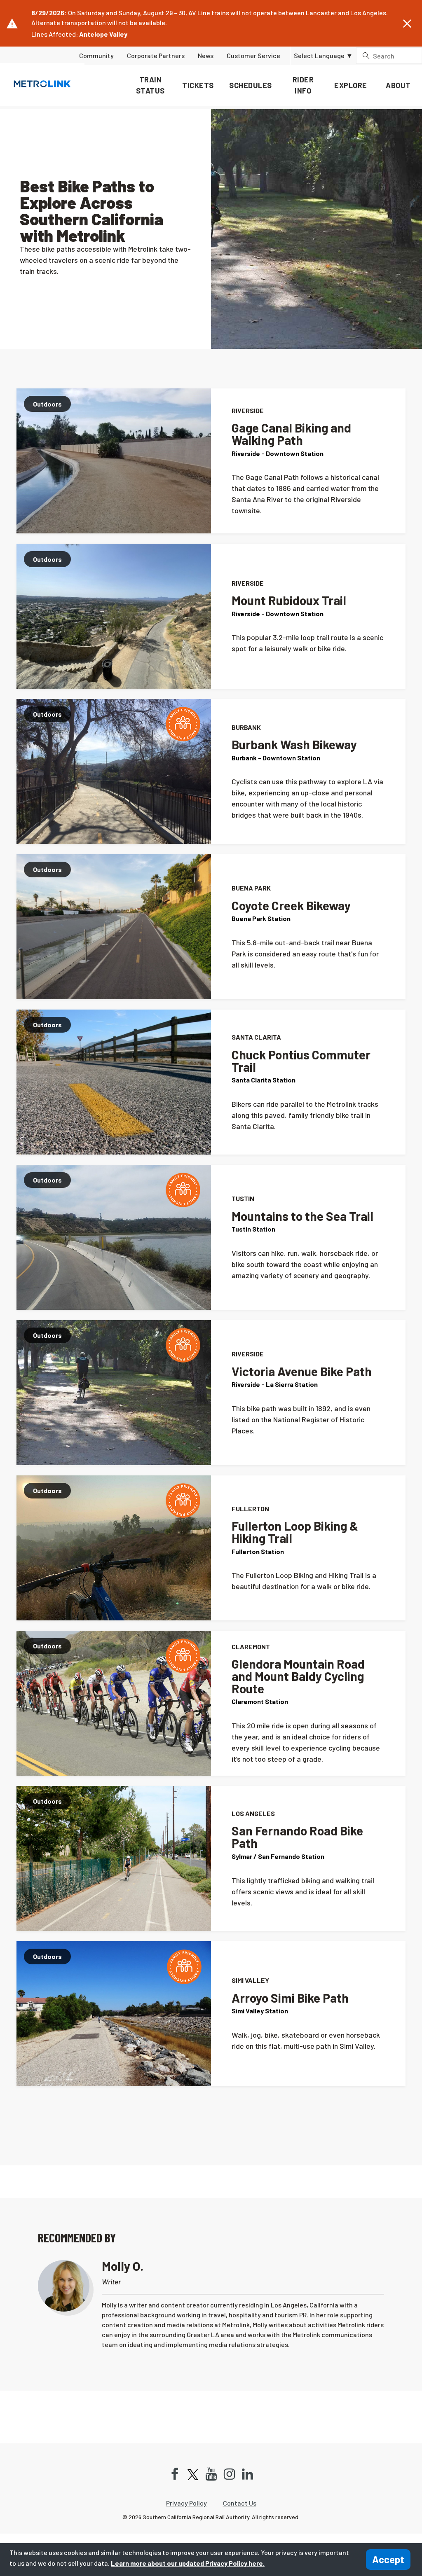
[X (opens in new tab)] (193, 2474)
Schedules (251, 85)
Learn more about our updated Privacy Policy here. (188, 2563)
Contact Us (240, 2503)
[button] (407, 24)
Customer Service (253, 55)
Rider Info (303, 85)
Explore (351, 85)
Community (96, 55)
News (206, 55)
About (398, 85)
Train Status (150, 85)
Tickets (198, 85)
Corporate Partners (156, 55)
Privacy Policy (186, 2503)
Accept (388, 2559)
